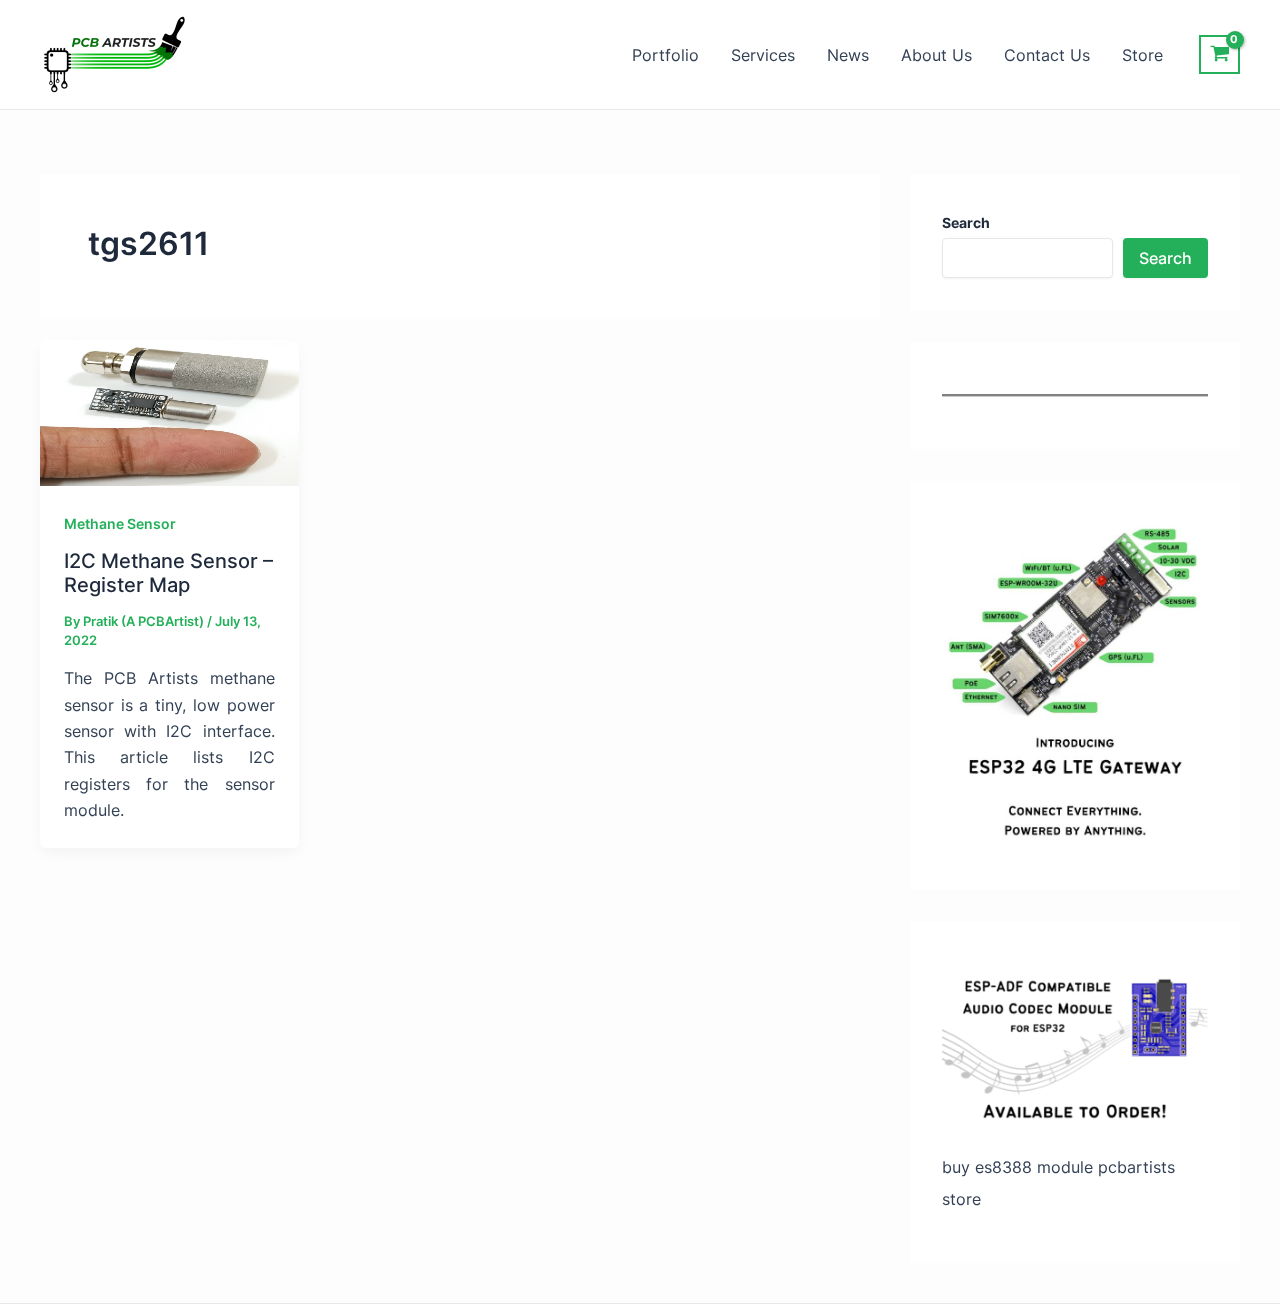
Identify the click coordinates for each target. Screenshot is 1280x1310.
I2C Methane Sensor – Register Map (168, 573)
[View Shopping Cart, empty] (1219, 54)
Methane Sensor (120, 523)
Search (1165, 258)
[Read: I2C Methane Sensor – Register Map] (169, 411)
